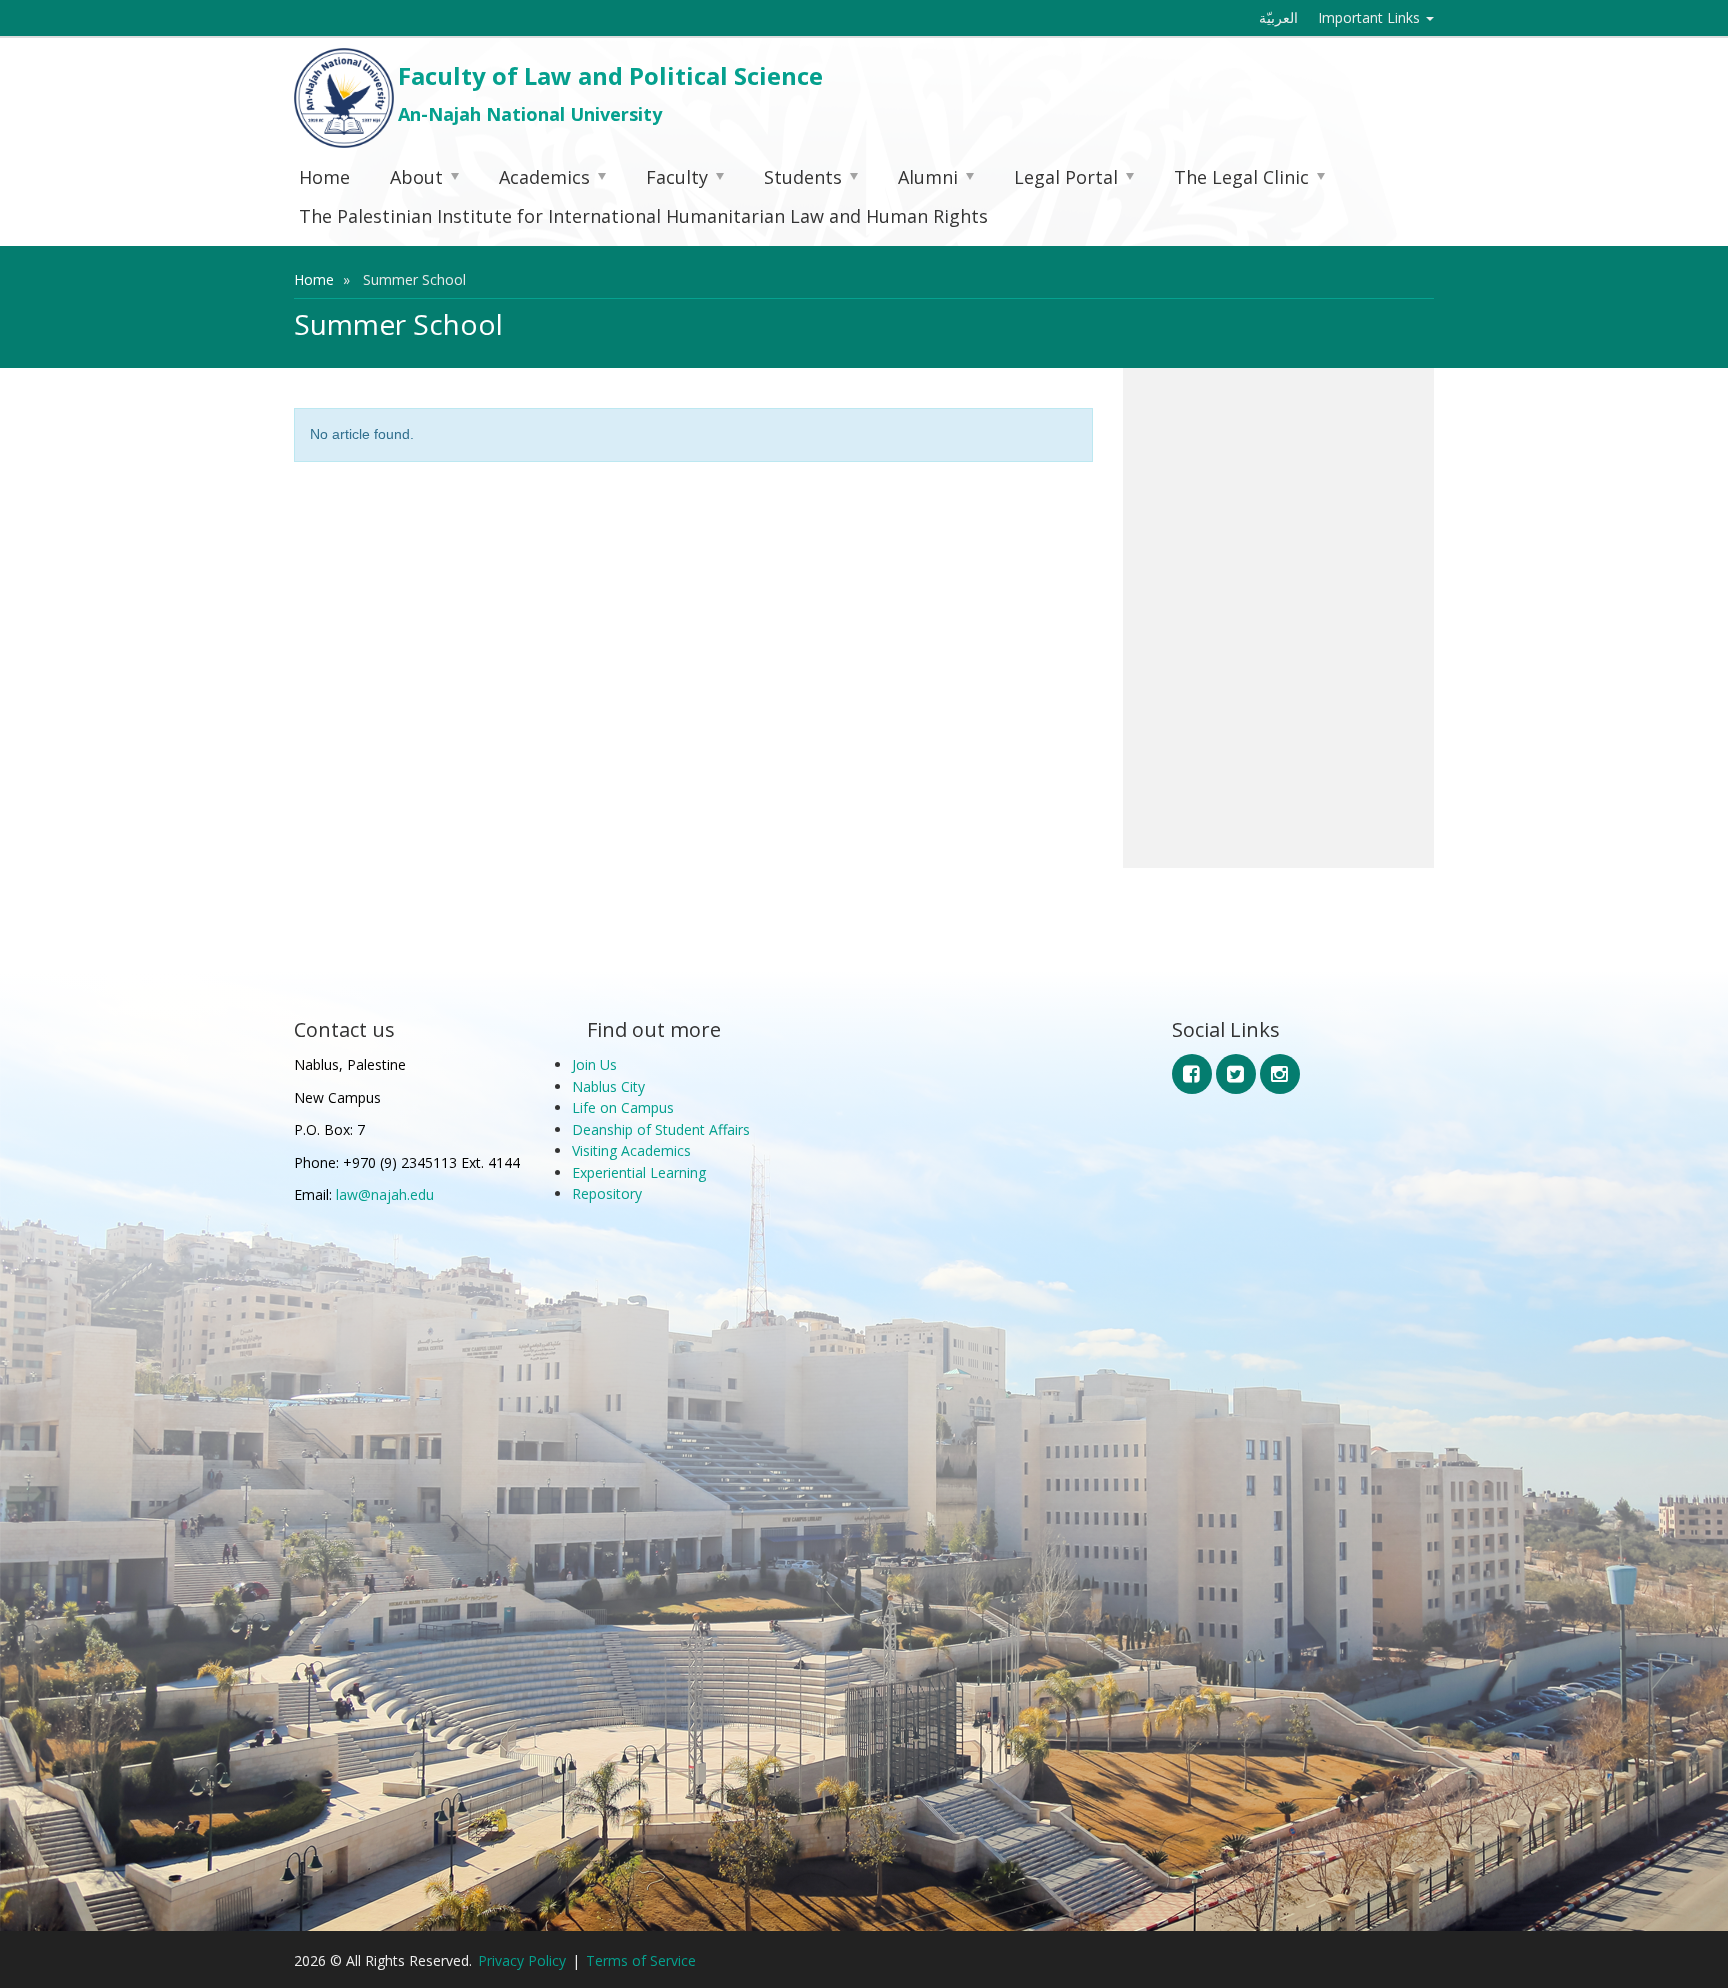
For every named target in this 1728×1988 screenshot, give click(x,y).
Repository (607, 1193)
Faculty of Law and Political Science (610, 75)
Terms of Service (641, 1960)
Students (803, 177)
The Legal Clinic (1241, 177)
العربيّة (1278, 17)
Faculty (677, 177)
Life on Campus (623, 1107)
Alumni (928, 177)
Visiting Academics (631, 1150)
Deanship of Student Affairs (661, 1129)
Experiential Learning (639, 1172)
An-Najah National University (530, 114)
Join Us (594, 1064)
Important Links (1371, 17)
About (416, 177)
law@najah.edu (385, 1194)
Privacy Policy (522, 1960)
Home (324, 177)
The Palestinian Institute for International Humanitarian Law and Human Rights (643, 216)
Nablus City (608, 1086)
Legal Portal (1066, 177)
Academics (544, 177)
